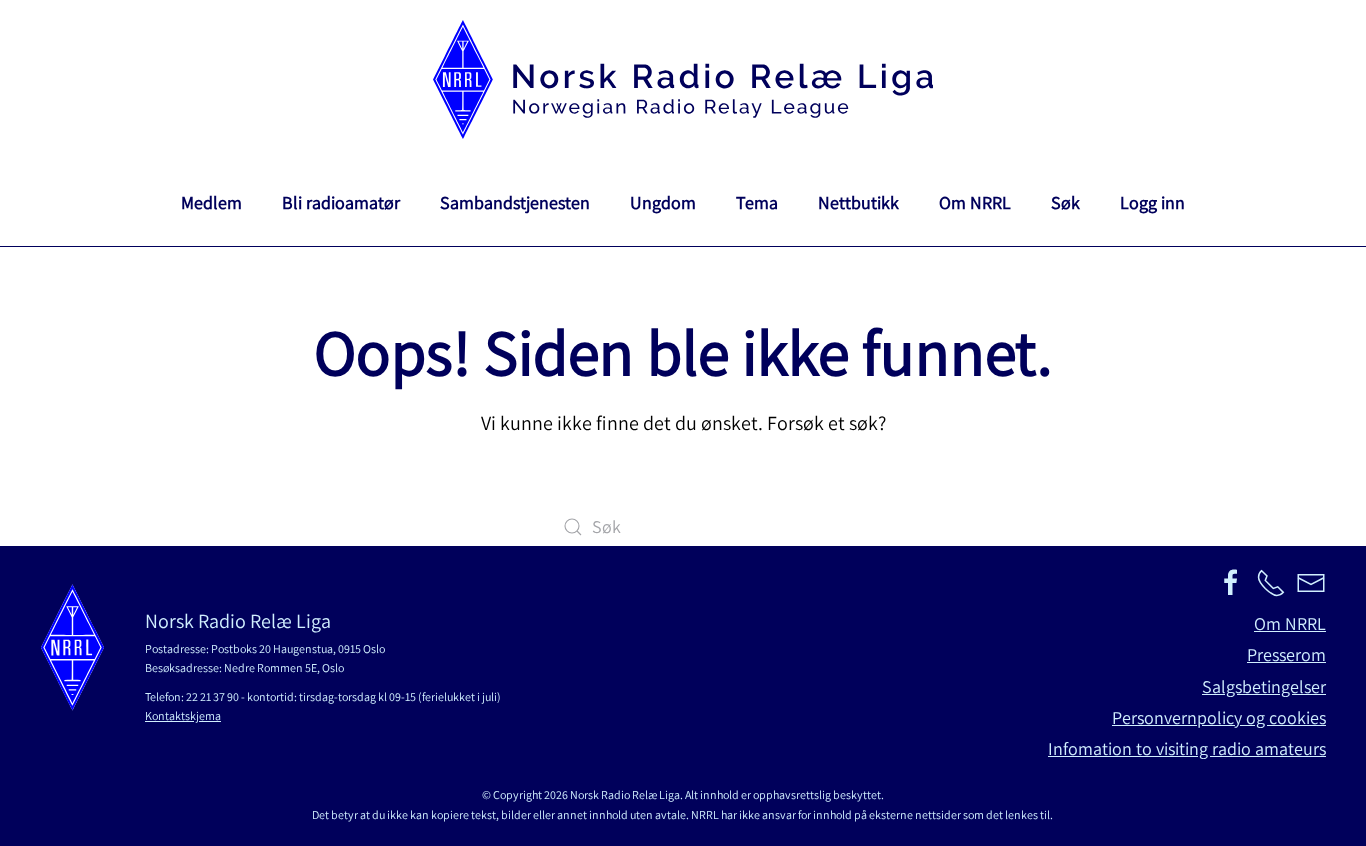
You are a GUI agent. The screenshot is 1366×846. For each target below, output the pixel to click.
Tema (757, 202)
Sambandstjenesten (515, 202)
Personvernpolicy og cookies (1219, 717)
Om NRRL (975, 202)
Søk (1065, 202)
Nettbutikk (858, 202)
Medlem (211, 202)
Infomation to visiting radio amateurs (1187, 748)
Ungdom (663, 202)
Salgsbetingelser (1264, 686)
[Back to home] (683, 79)
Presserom (1286, 654)
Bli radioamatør (341, 202)
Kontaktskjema (183, 715)
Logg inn (1152, 202)
